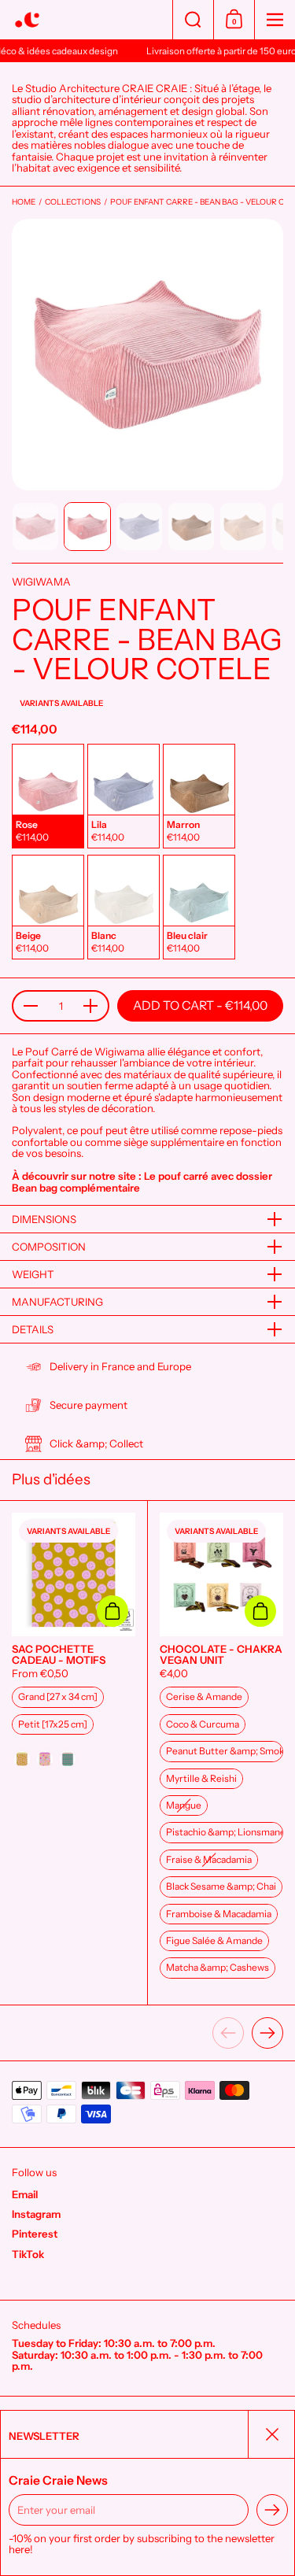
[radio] (48, 796)
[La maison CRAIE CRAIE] (86, 20)
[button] (193, 20)
